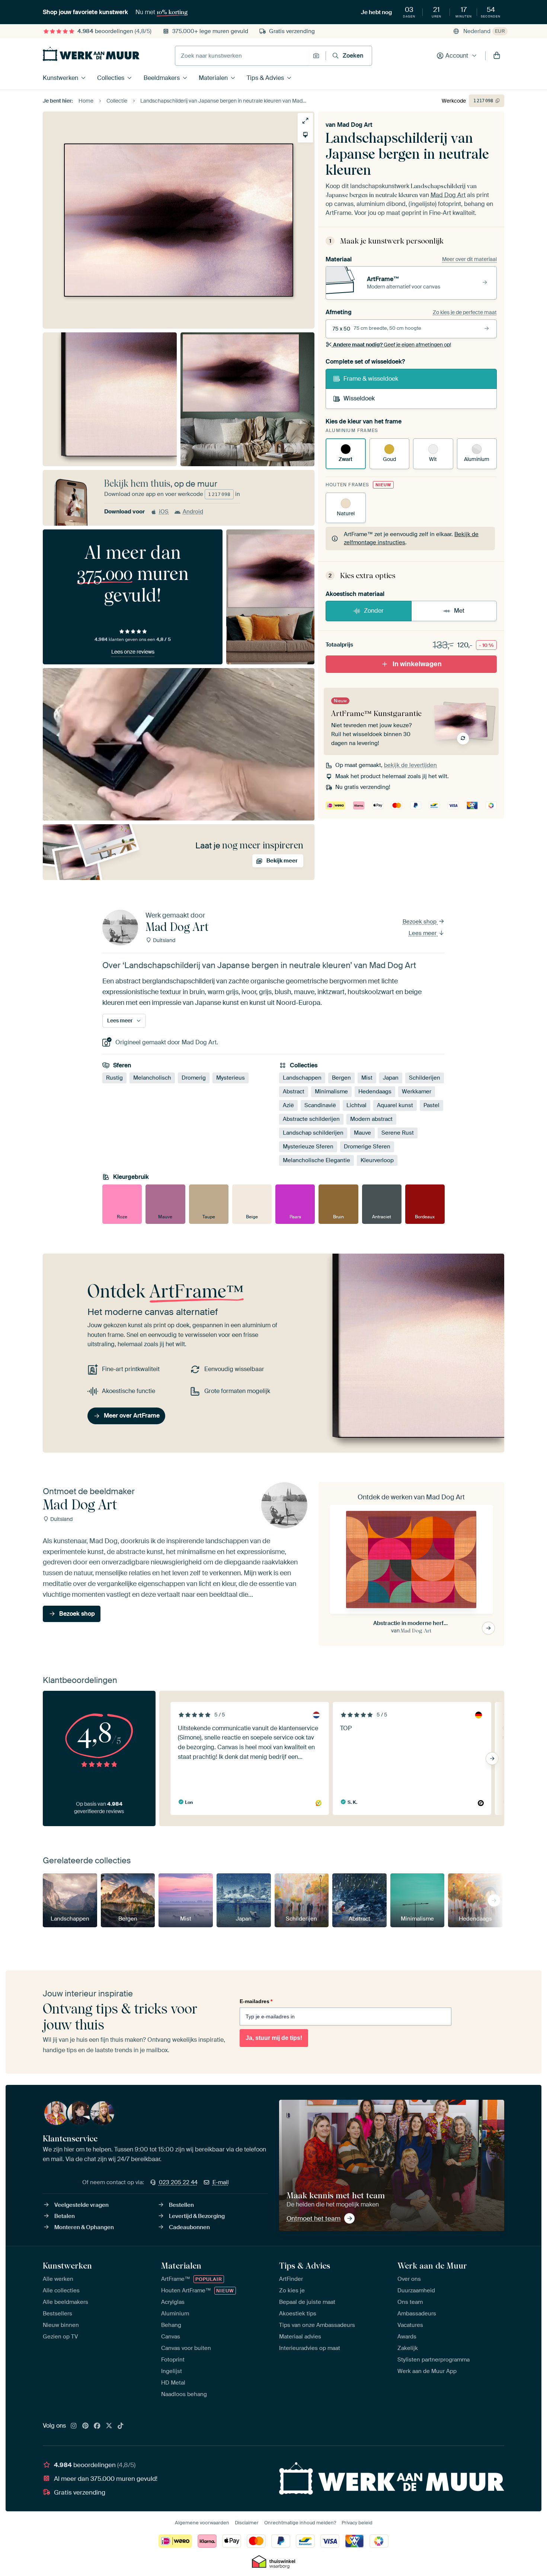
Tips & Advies (265, 78)
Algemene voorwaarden (202, 2523)
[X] (109, 2426)
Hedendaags (375, 1092)
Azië (288, 1106)
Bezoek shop (420, 922)
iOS (164, 512)
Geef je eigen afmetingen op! (392, 345)
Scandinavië (320, 1106)
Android (193, 512)
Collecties (111, 78)
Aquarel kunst (395, 1106)
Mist (367, 1078)
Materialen (213, 78)
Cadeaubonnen (189, 2227)
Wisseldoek (359, 398)
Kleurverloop (377, 1161)
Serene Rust (398, 1133)
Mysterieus (231, 1078)
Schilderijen (425, 1078)
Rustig (114, 1078)
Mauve (362, 1133)
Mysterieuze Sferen (308, 1147)
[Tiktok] (121, 2426)
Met (459, 611)
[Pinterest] (86, 2426)
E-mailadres (256, 2001)
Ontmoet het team (314, 2218)
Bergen (341, 1078)
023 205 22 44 (178, 2182)
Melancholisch (152, 1078)
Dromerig (194, 1078)
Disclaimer (247, 2523)
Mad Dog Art (355, 125)
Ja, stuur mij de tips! (274, 2038)
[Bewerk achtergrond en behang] (305, 135)
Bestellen (181, 2205)
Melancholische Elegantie (316, 1161)
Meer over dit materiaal (469, 259)
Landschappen (302, 1078)
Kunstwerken (60, 78)
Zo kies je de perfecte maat (465, 312)
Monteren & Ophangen (84, 2227)
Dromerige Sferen (367, 1147)
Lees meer (423, 933)
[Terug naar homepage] (91, 54)
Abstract (294, 1092)
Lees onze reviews (133, 652)
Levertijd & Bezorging (197, 2216)
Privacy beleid (357, 2523)
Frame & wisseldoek (371, 379)
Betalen (65, 2216)
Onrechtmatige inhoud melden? (300, 2523)
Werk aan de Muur (432, 2266)
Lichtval (356, 1106)
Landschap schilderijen (313, 1133)
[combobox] (242, 56)
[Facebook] (97, 2426)
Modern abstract (371, 1119)
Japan (391, 1078)
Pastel (431, 1106)
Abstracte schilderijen (311, 1119)
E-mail (221, 2182)
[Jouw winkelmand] (497, 56)
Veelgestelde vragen (81, 2205)
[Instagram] (74, 2426)
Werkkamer (417, 1092)
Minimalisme (331, 1092)
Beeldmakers (162, 78)
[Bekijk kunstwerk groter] (305, 121)
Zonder (374, 611)
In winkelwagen (417, 664)
